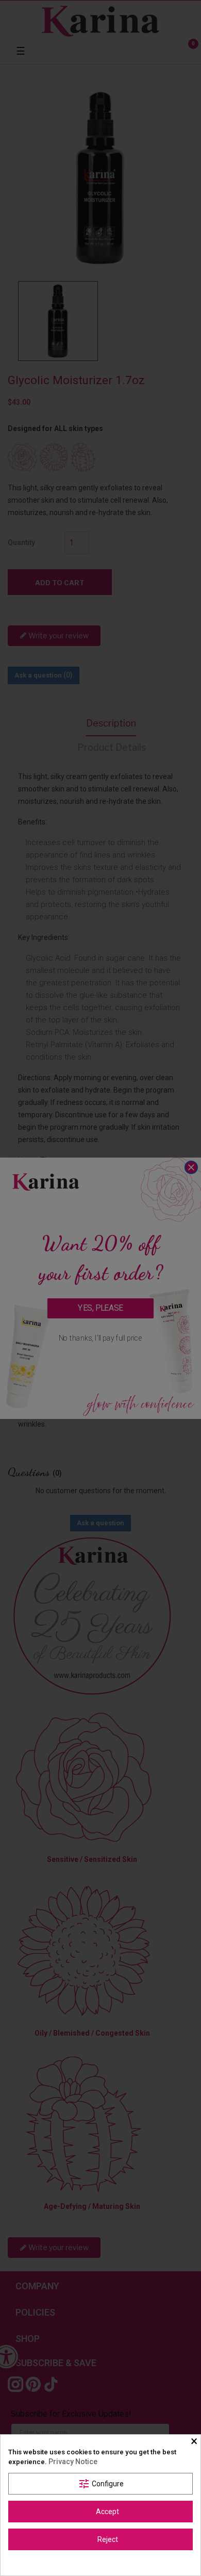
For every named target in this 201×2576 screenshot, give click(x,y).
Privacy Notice (73, 2462)
